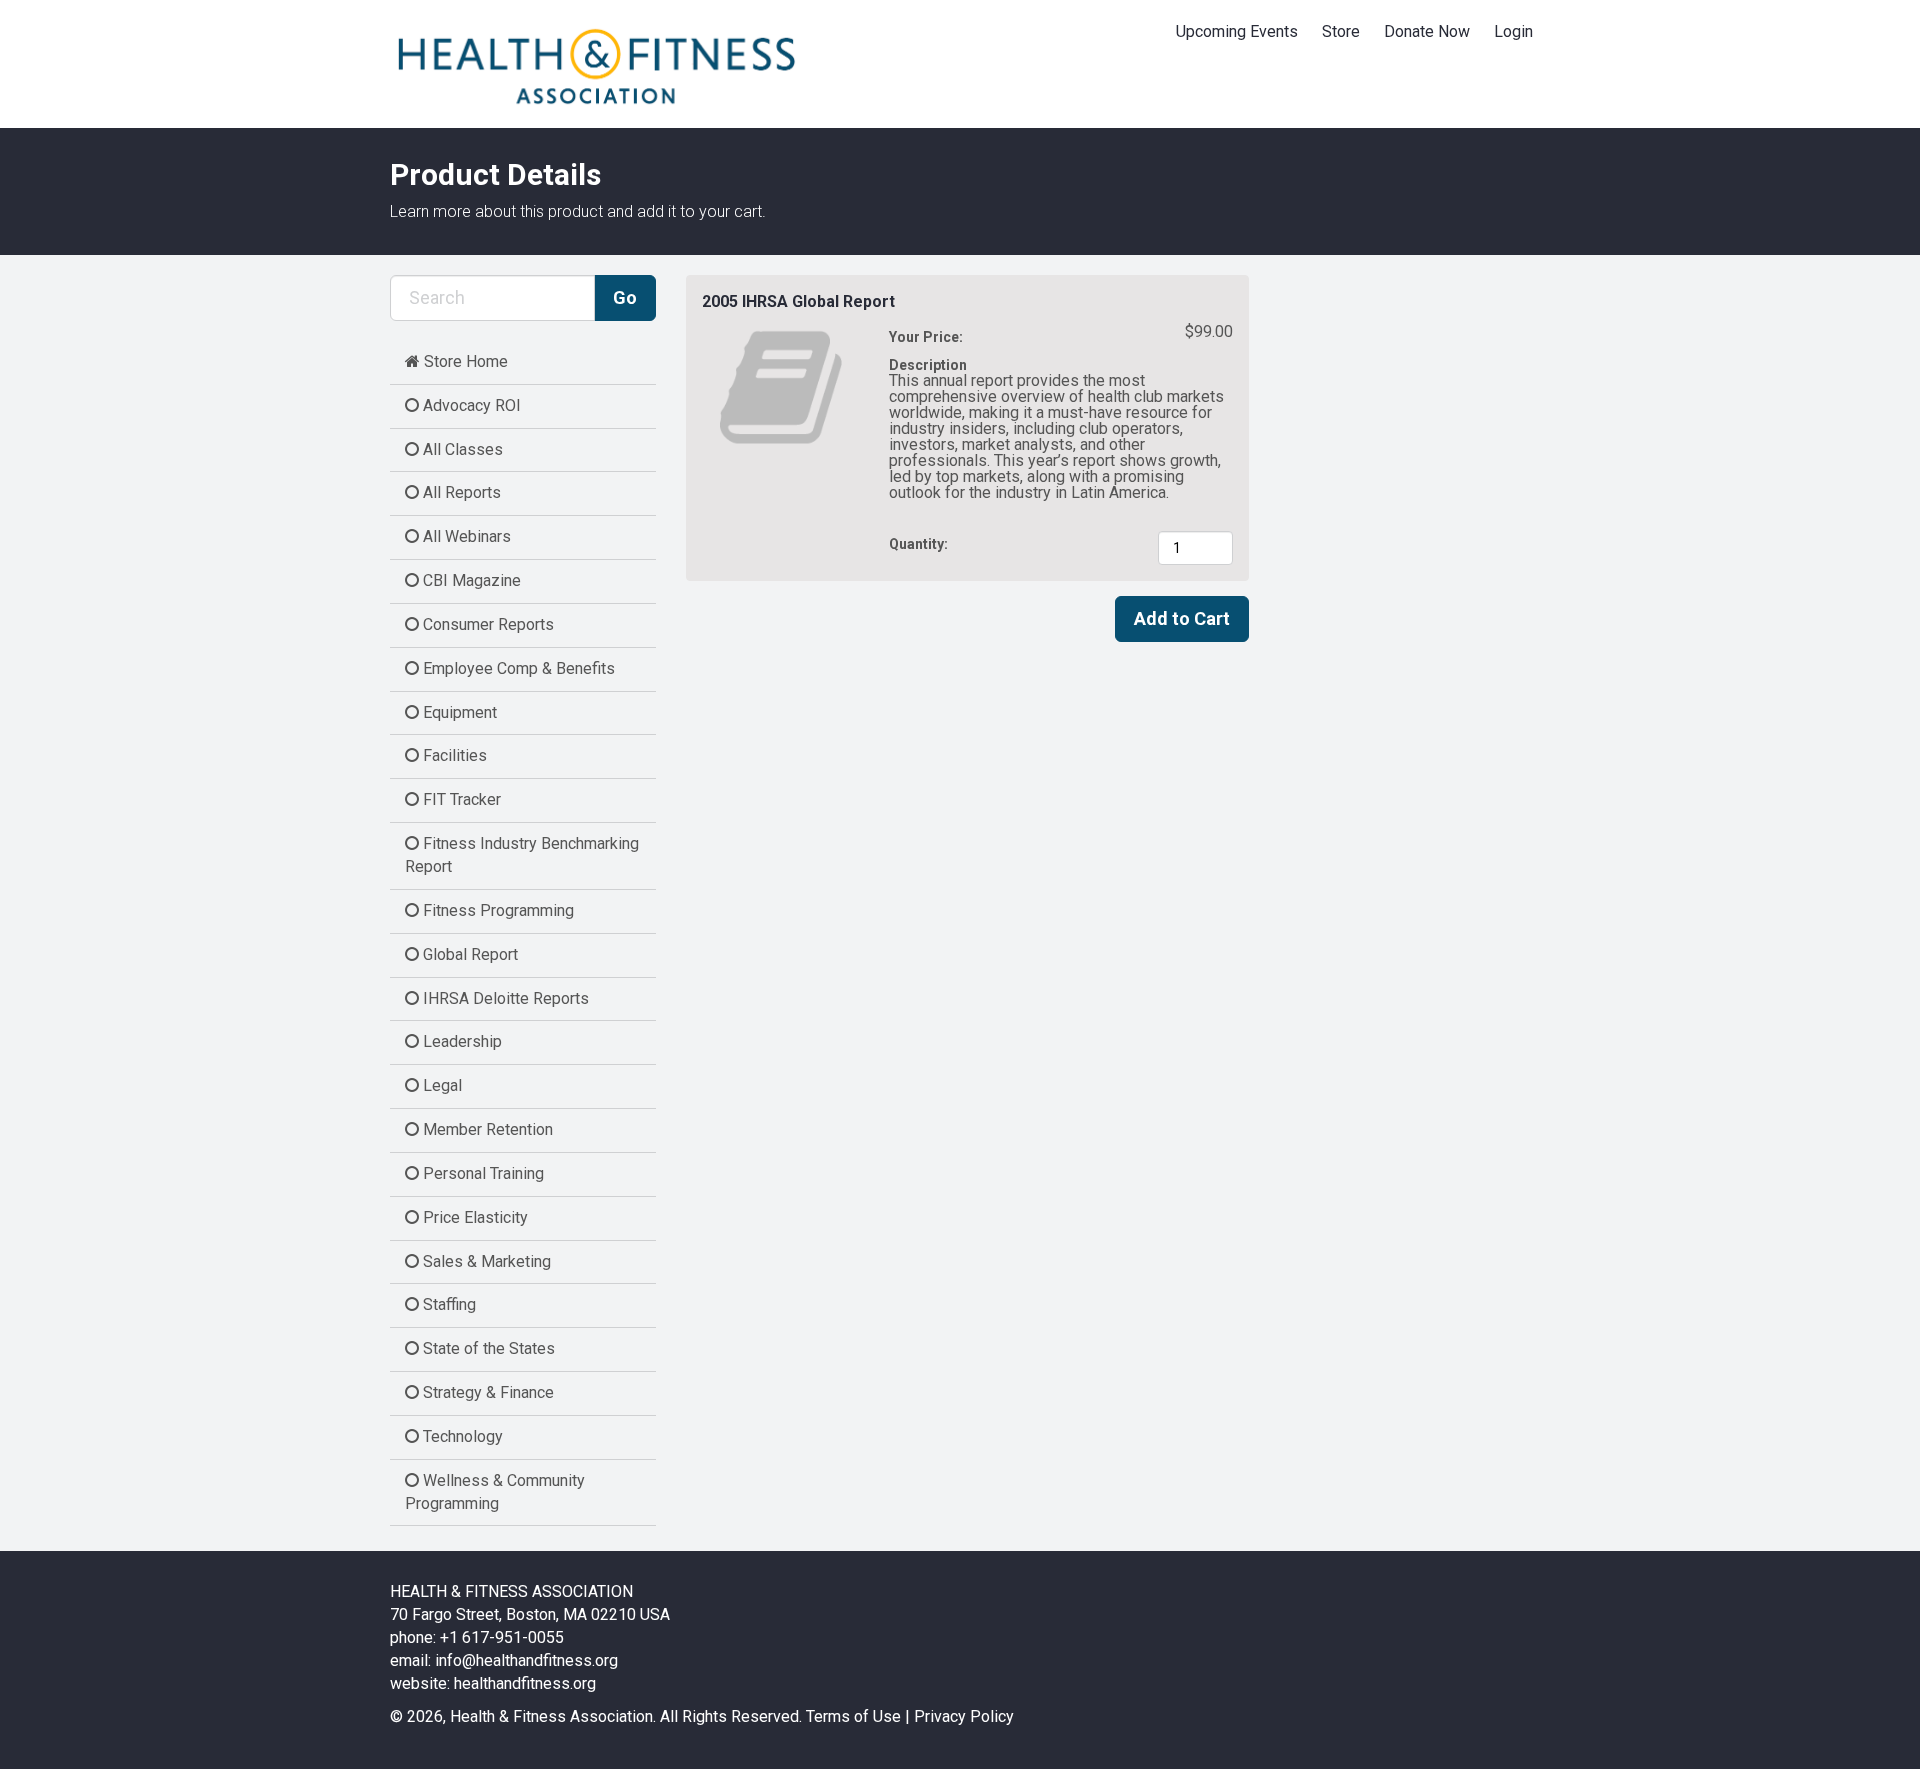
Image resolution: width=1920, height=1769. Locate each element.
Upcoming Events (1237, 31)
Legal (440, 1085)
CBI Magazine (470, 580)
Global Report (468, 954)
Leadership (460, 1041)
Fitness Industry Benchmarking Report (522, 855)
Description (928, 365)
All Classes (461, 449)
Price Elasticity (473, 1217)
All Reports (460, 492)
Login (1513, 31)
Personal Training (481, 1173)
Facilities (453, 755)
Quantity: (920, 544)
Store (1341, 31)
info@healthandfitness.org (526, 1660)
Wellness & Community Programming (495, 1492)
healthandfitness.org (525, 1683)
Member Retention (486, 1129)
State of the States (487, 1348)
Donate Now (1427, 31)
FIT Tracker (460, 799)
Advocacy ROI (470, 405)
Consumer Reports (486, 624)
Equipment (458, 712)
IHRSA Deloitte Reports (504, 998)
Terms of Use (853, 1716)
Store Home (464, 361)
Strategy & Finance (486, 1392)
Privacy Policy (964, 1716)
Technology (461, 1436)
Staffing (447, 1304)
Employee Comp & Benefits (517, 668)
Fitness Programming (496, 910)
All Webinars (465, 536)
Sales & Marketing (485, 1261)
